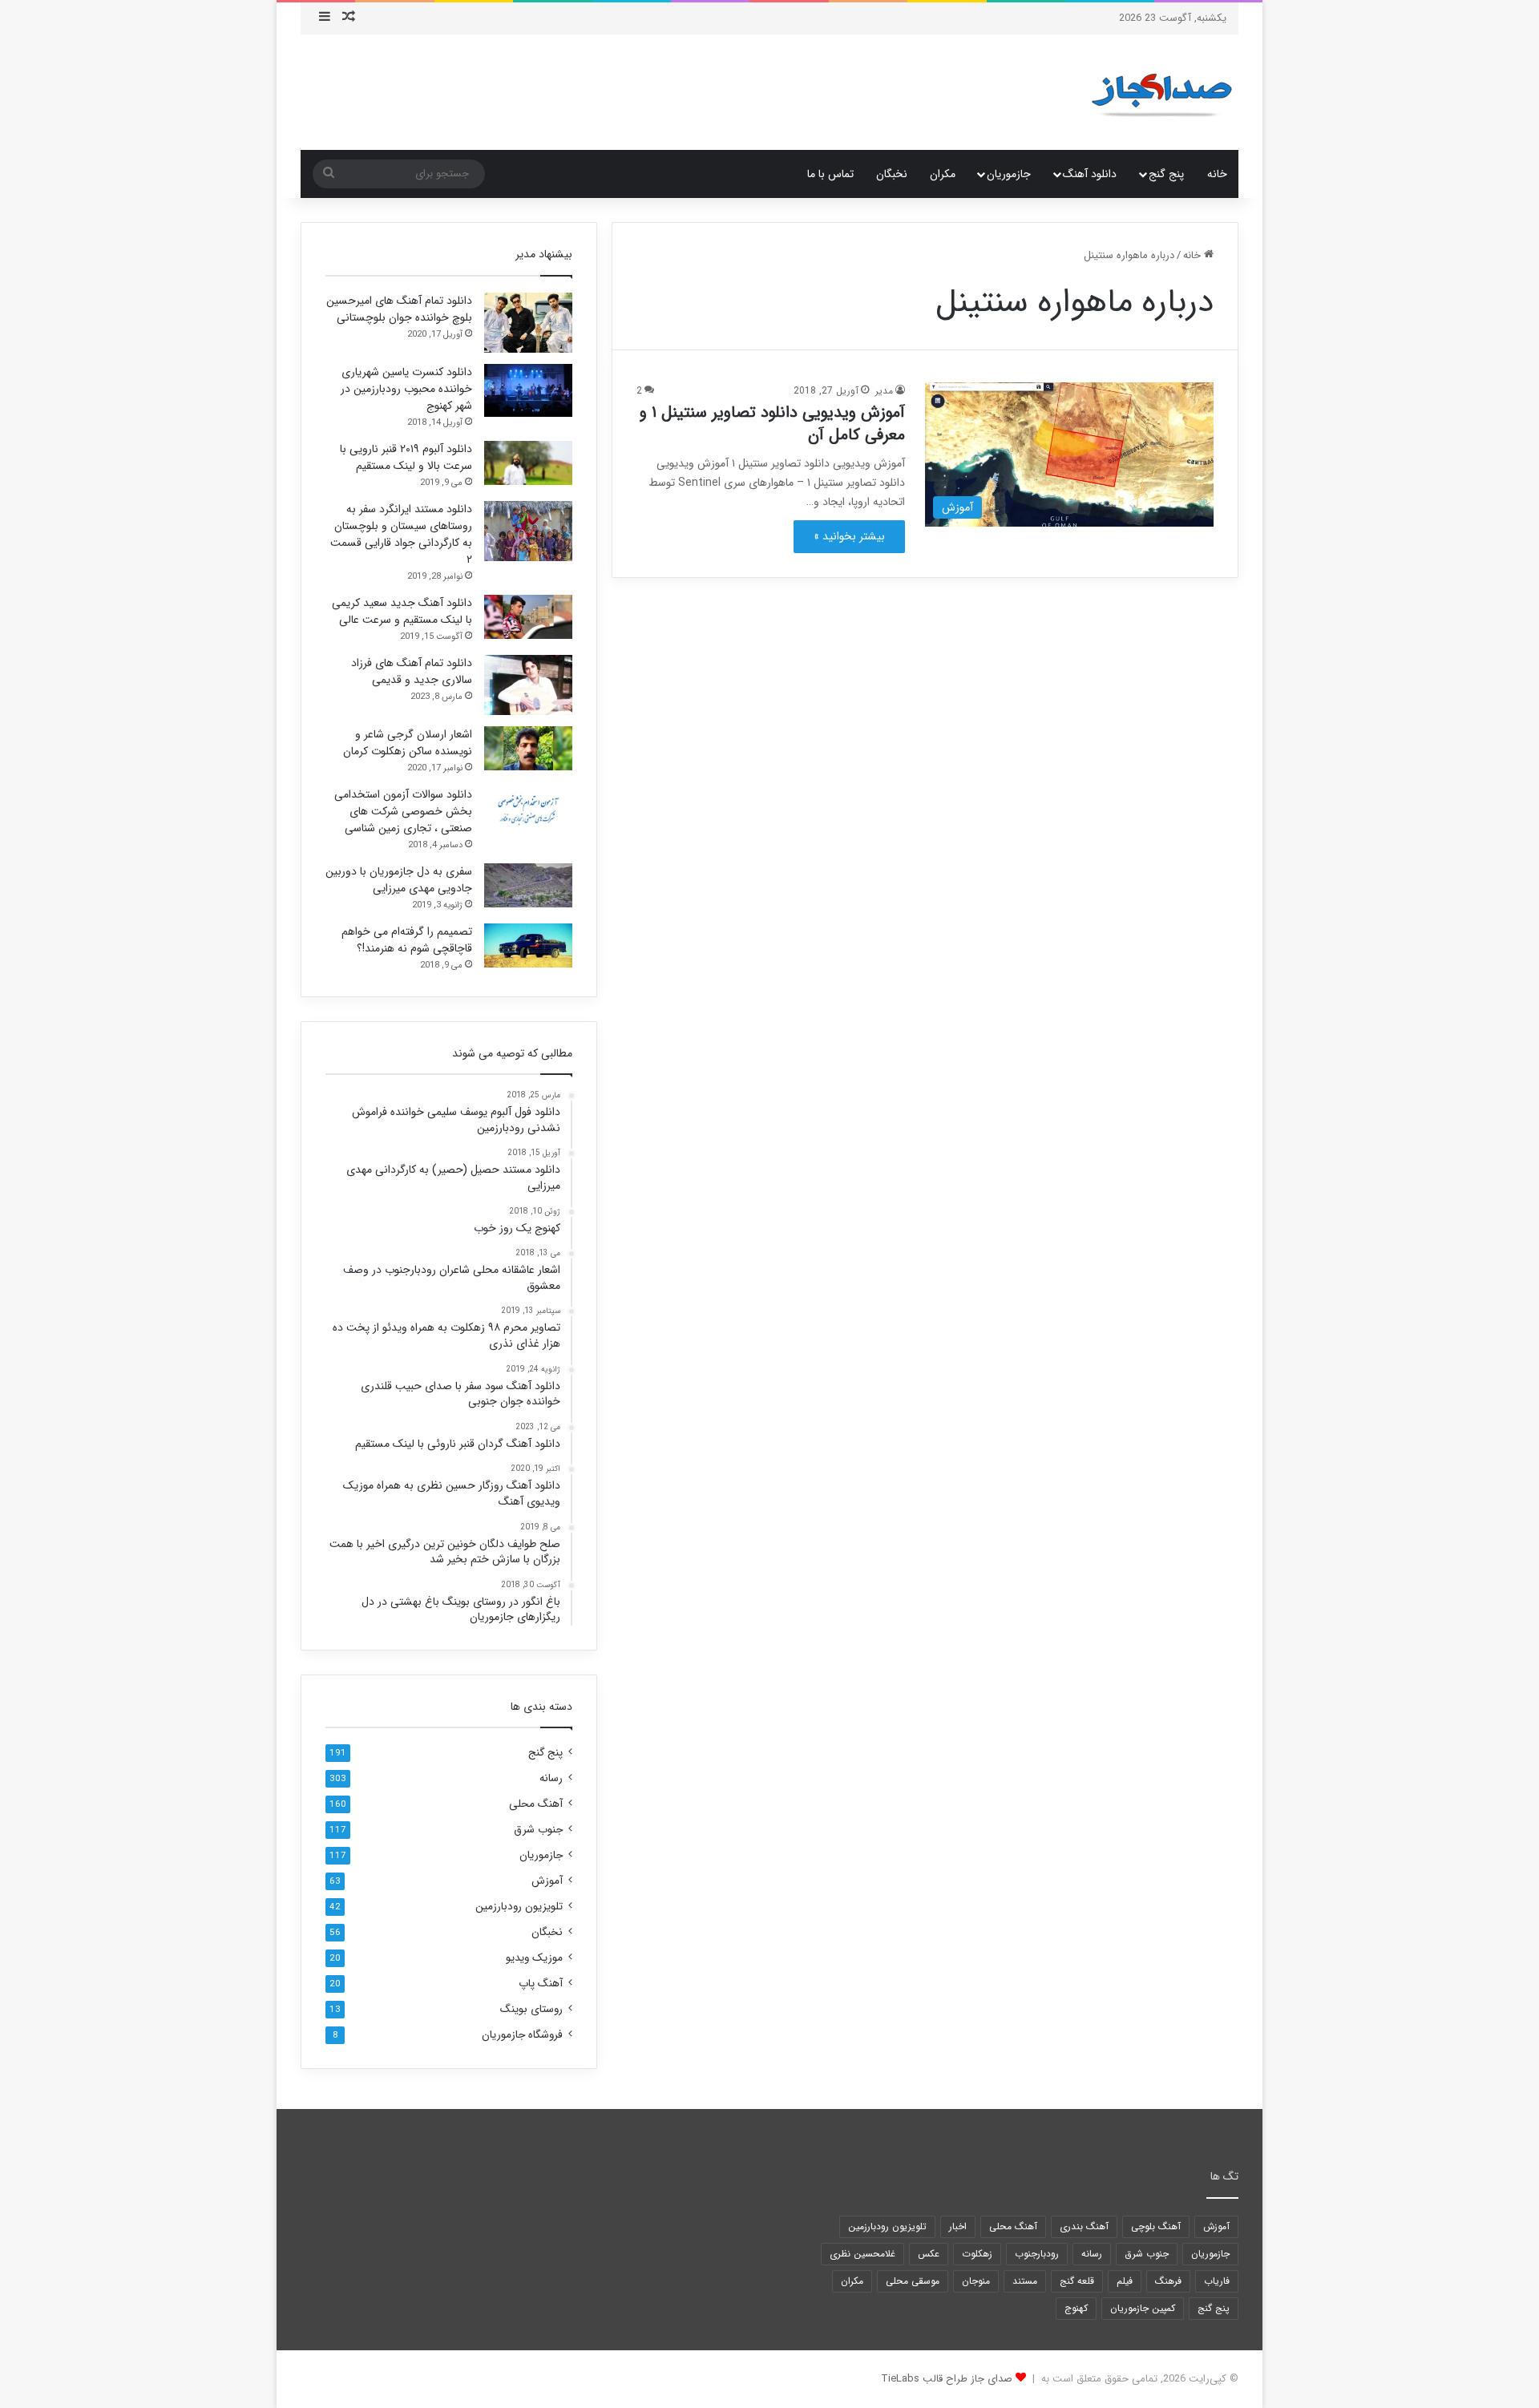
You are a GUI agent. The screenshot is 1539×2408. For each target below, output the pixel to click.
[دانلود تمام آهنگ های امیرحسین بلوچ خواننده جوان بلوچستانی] (528, 323)
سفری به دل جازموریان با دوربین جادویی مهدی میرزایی (399, 880)
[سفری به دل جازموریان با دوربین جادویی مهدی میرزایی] (528, 885)
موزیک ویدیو (534, 1958)
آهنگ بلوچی (1156, 2226)
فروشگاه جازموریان (522, 2035)
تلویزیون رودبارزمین (519, 1907)
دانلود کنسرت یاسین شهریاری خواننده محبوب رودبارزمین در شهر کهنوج (406, 389)
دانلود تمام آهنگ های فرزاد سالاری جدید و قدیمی (412, 671)
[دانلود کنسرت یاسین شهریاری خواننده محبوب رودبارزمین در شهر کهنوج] (528, 390)
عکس (929, 2254)
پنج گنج (1166, 174)
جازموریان (1009, 174)
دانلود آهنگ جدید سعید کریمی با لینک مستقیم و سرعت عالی (402, 611)
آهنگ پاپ (541, 1984)
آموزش (547, 1881)
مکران (943, 174)
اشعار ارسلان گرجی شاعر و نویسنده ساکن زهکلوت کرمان (408, 743)
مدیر (884, 391)
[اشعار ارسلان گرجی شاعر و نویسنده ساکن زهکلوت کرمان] (528, 748)
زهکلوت (977, 2254)
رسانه (551, 1778)
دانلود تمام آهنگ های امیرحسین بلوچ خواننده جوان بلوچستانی (399, 309)
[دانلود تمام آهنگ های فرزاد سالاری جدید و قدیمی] (528, 685)
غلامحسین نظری (862, 2254)
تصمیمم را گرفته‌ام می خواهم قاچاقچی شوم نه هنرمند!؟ (407, 940)
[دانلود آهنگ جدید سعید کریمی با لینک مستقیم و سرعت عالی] (528, 617)
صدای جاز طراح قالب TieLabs (947, 2379)
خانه (1217, 174)
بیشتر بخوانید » (849, 536)
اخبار (958, 2226)
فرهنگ (1168, 2281)
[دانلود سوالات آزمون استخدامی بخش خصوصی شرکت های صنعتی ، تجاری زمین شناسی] (528, 808)
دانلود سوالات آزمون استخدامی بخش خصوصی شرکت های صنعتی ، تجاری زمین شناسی (403, 811)
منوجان (976, 2281)
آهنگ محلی (536, 1804)
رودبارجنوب (1037, 2254)
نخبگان (892, 174)
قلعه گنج (1077, 2281)
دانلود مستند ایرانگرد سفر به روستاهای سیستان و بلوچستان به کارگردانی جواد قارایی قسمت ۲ (401, 534)
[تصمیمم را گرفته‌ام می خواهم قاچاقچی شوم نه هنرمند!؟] (528, 945)
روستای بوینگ (531, 2009)
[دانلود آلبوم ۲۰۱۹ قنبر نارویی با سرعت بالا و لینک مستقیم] (528, 463)
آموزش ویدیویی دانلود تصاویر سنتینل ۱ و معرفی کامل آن (772, 424)
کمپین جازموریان (1143, 2308)
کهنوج (1076, 2308)
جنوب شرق (538, 1830)
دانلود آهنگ (1090, 174)
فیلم (1125, 2281)
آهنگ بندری (1084, 2226)
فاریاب (1217, 2281)
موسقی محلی (913, 2281)
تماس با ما (830, 174)
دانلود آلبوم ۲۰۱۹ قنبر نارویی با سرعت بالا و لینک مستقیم (406, 457)
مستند (1025, 2281)
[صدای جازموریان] (1161, 92)
